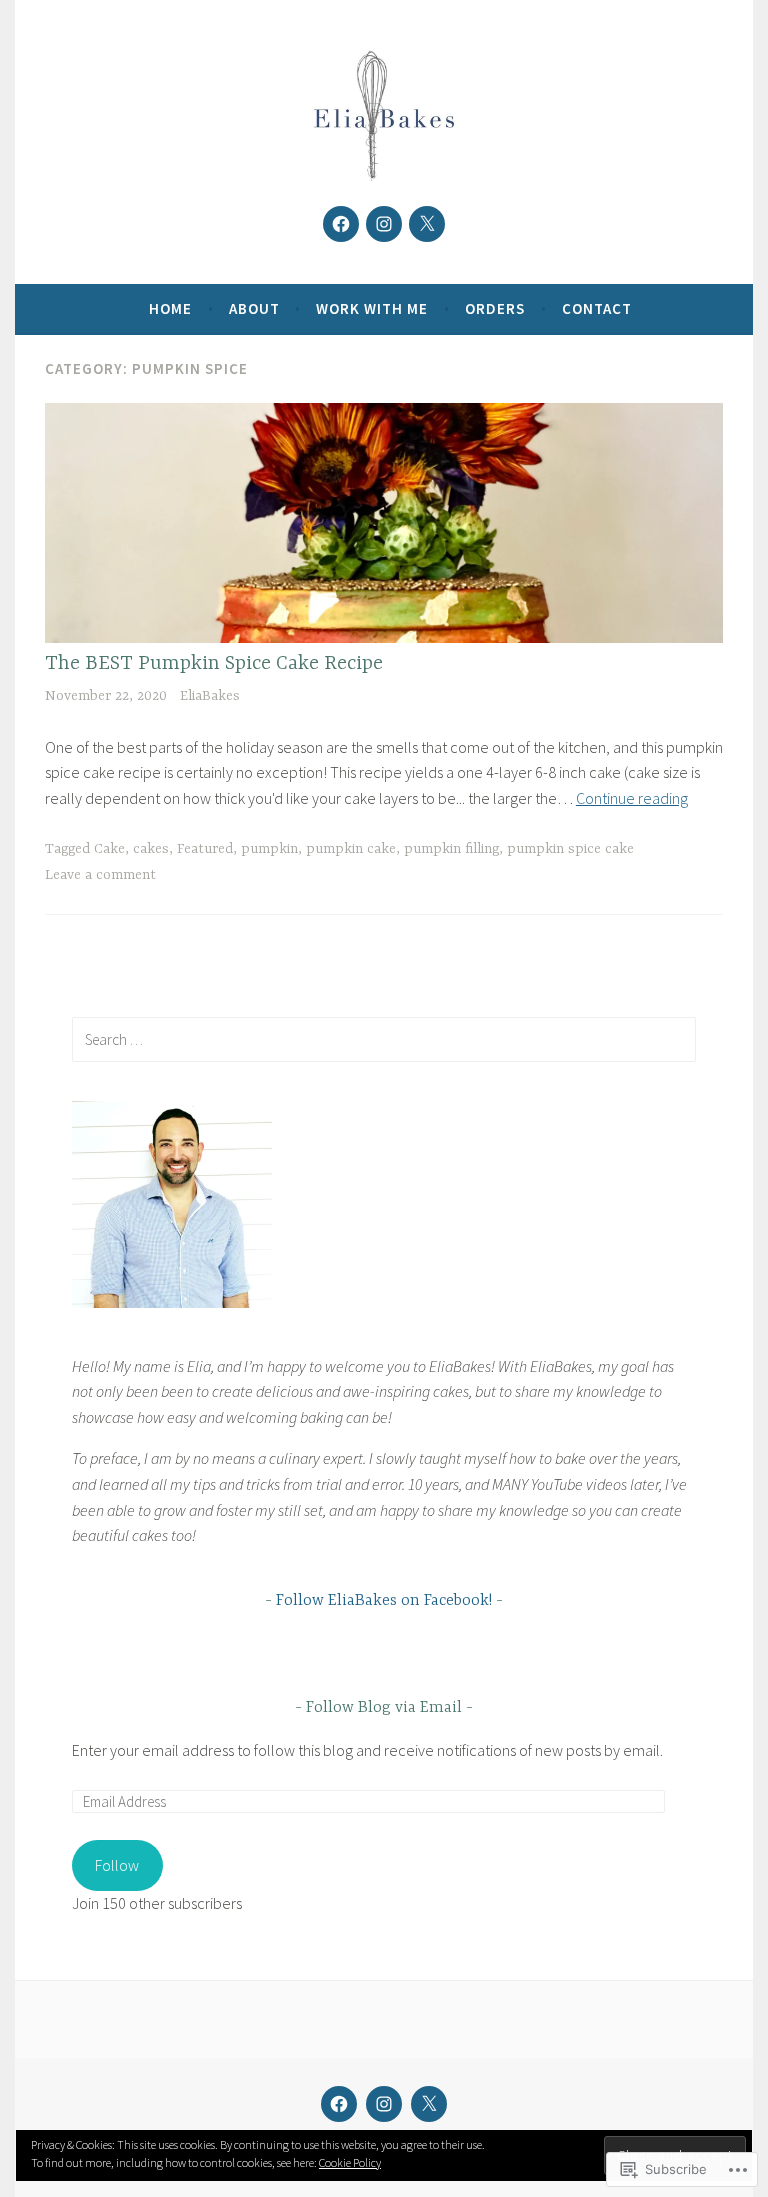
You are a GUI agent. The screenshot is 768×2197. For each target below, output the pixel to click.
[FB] (341, 224)
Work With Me (372, 308)
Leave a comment (100, 875)
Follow (117, 1865)
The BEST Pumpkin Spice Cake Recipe (214, 663)
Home (170, 308)
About (254, 308)
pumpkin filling (451, 849)
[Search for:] (384, 1039)
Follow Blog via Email (384, 1708)
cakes (151, 849)
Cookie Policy (350, 2162)
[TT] (427, 224)
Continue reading (632, 798)
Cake (109, 849)
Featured (205, 849)
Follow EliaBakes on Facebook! (384, 1601)
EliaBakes (210, 696)
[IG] (384, 224)
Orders (495, 308)
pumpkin (269, 849)
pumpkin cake (351, 849)
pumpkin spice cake (570, 849)
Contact (597, 308)
